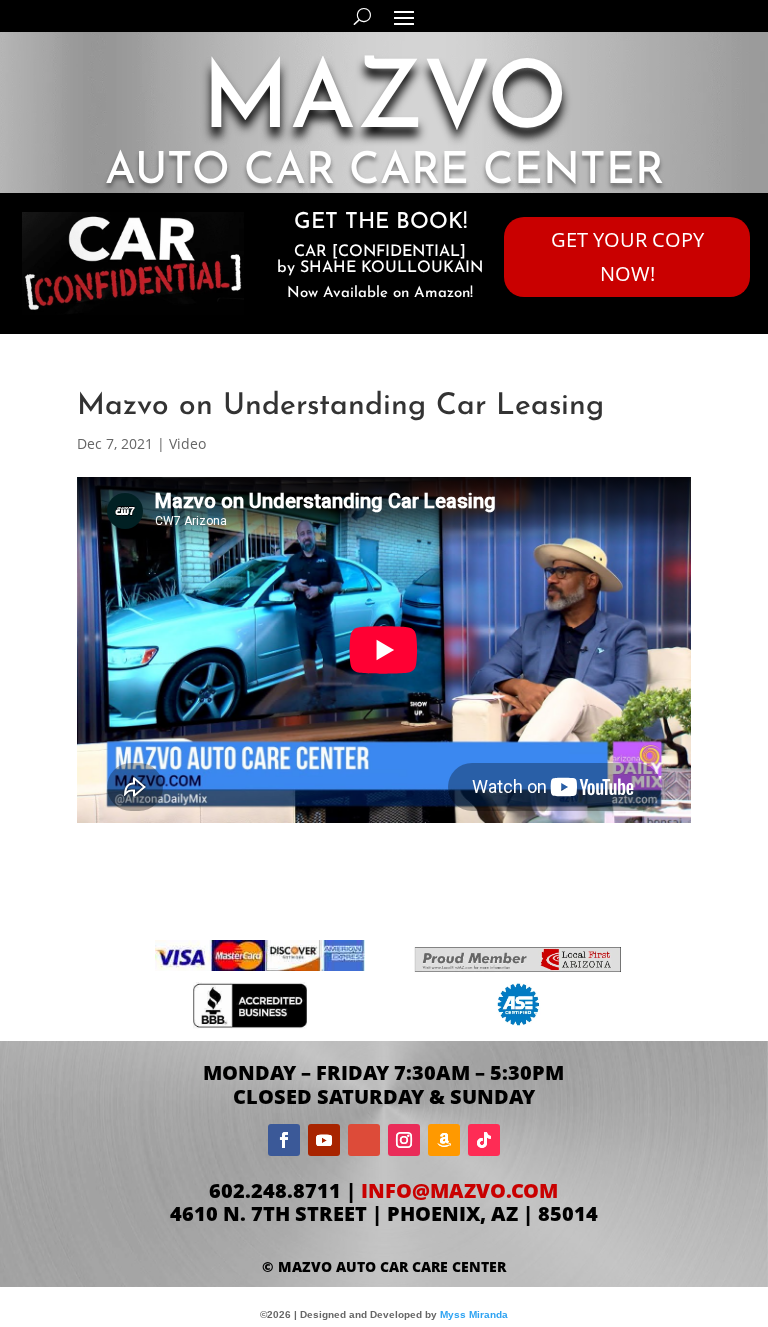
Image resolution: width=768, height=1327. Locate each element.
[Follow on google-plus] (364, 1140)
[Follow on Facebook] (284, 1140)
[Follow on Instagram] (404, 1140)
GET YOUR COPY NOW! (627, 256)
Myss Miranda (474, 1314)
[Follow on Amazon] (444, 1140)
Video (187, 443)
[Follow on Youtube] (324, 1140)
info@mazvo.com (459, 1190)
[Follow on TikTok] (484, 1140)
